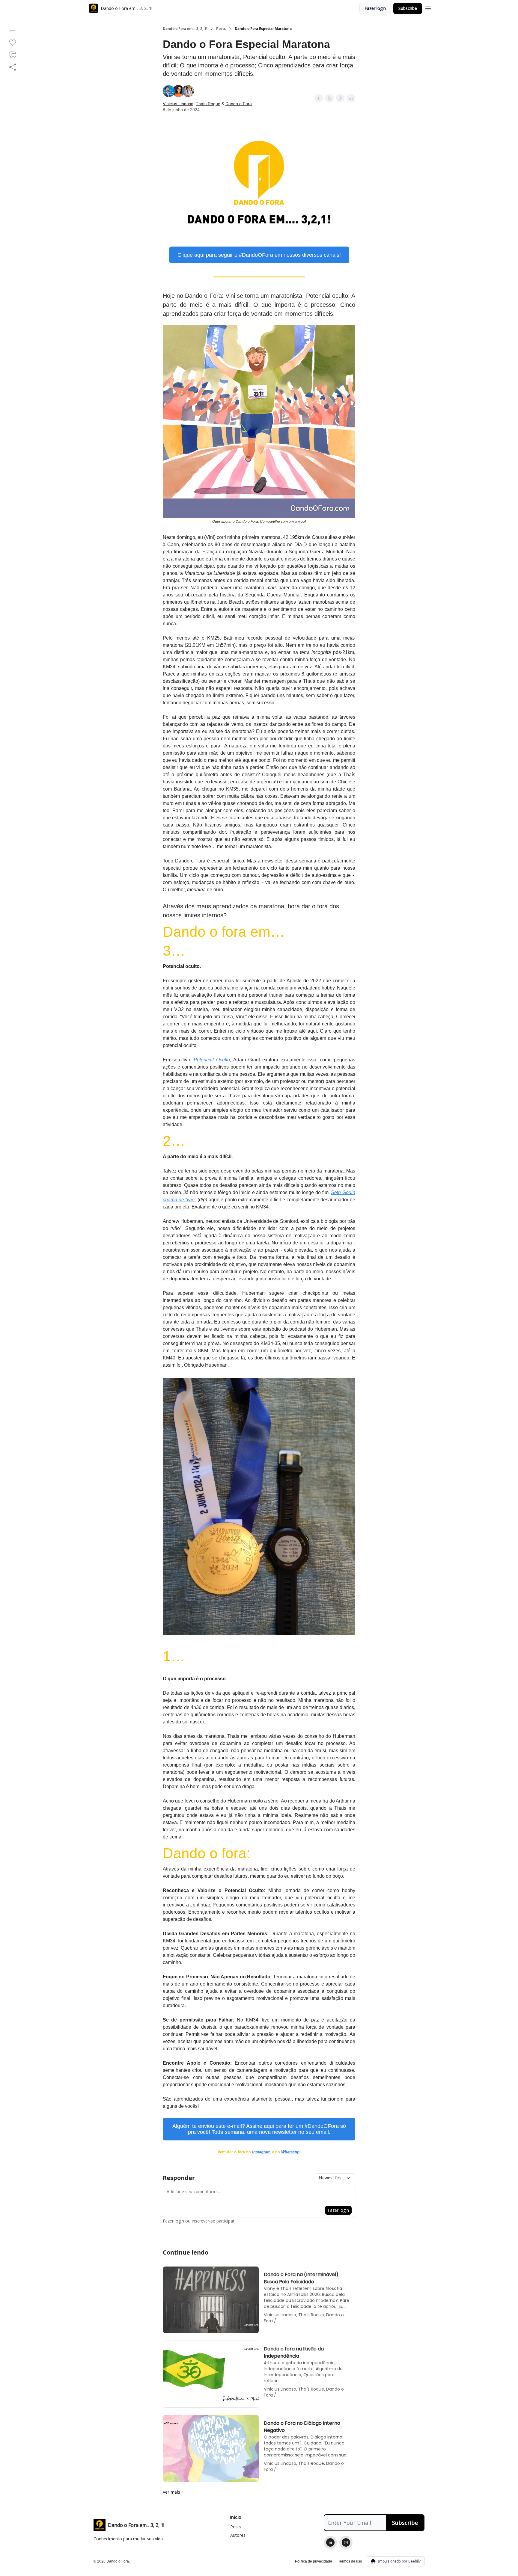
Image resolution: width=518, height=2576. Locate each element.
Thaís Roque (208, 104)
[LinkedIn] (330, 2542)
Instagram (261, 2152)
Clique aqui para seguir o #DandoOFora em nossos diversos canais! (259, 255)
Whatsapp (290, 2152)
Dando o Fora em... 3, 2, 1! (185, 29)
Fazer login (375, 8)
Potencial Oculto (212, 1060)
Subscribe (408, 8)
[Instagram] (346, 2542)
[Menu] (428, 7)
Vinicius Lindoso (178, 104)
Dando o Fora (239, 104)
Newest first (331, 2178)
